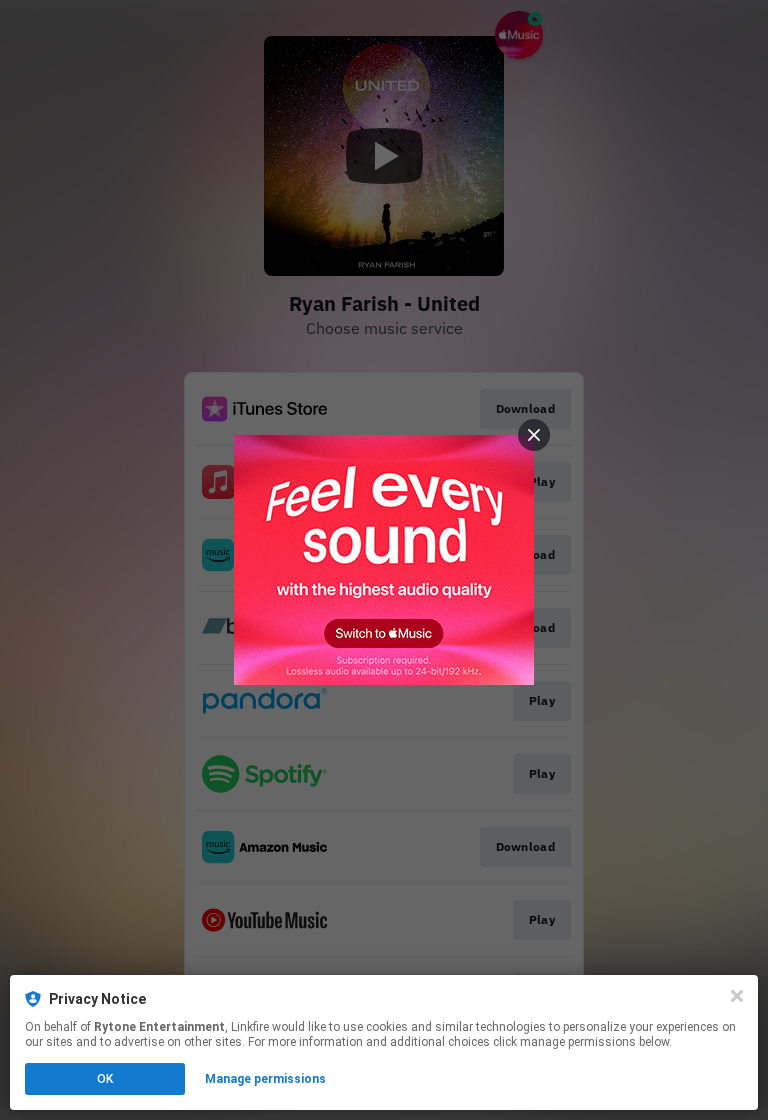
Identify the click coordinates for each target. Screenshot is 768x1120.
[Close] (737, 996)
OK (105, 1079)
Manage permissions (265, 1079)
